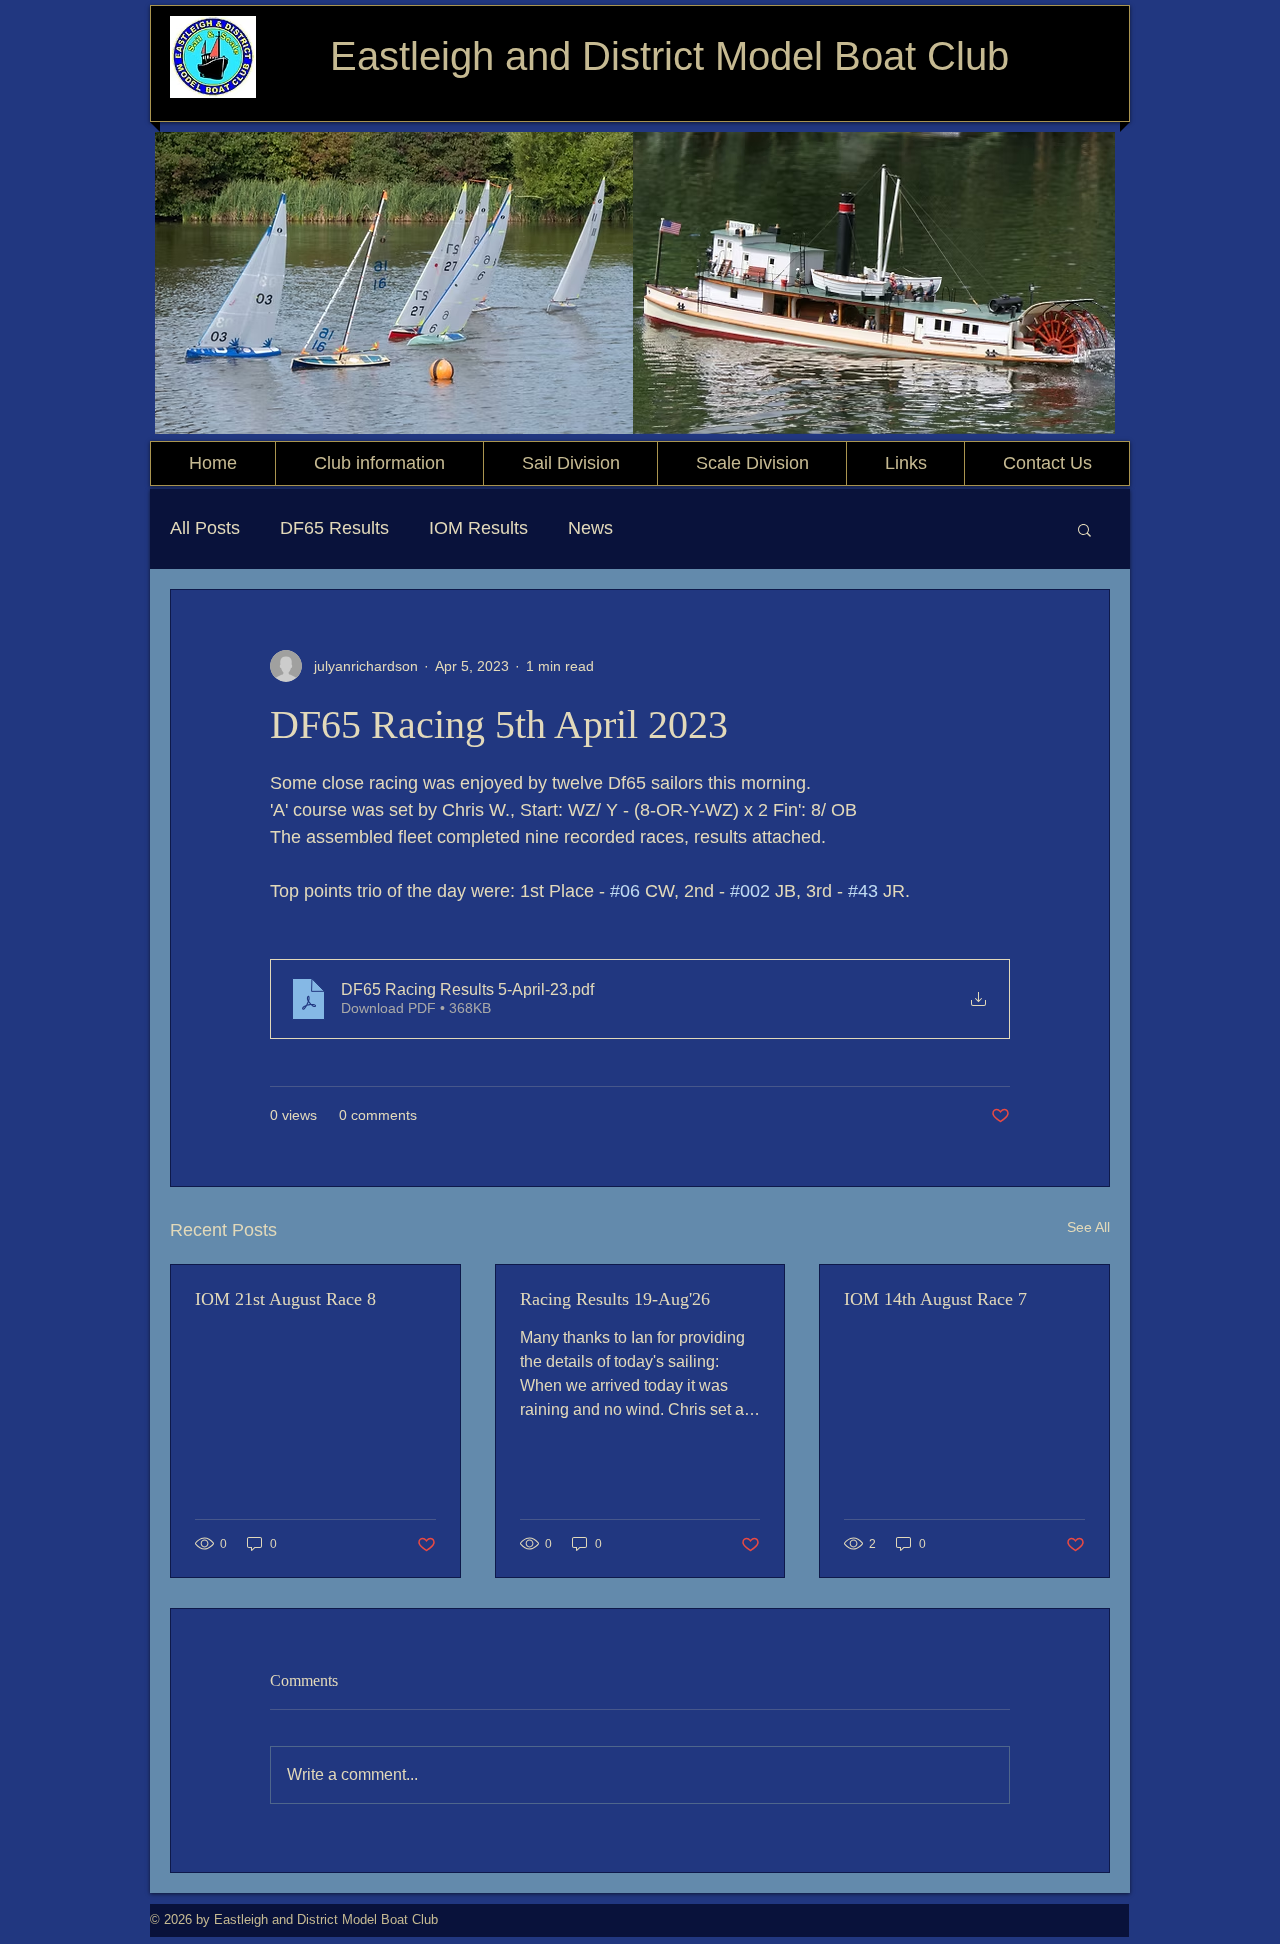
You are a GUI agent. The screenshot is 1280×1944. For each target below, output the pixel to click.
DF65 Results (334, 528)
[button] (1084, 529)
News (590, 528)
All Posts (205, 528)
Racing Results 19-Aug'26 (615, 1299)
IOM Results (478, 528)
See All (1088, 1227)
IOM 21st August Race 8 (285, 1299)
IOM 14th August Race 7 (935, 1299)
